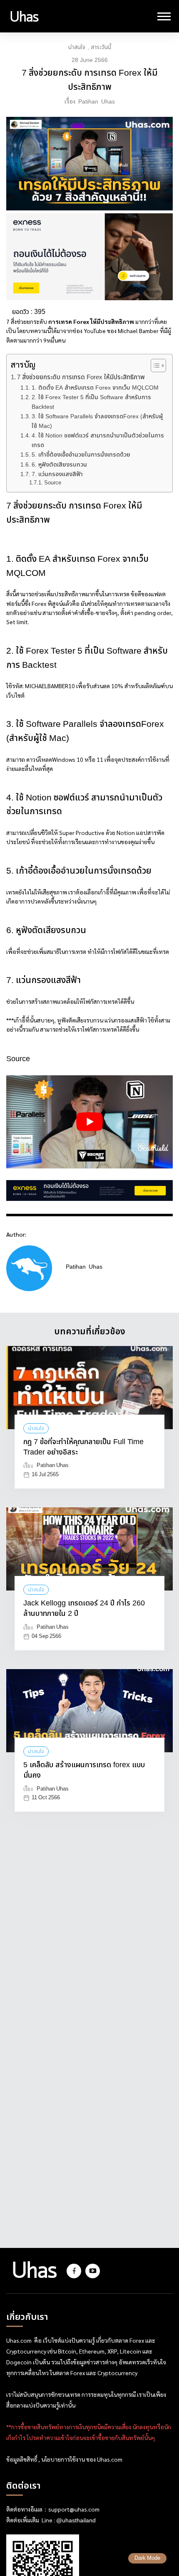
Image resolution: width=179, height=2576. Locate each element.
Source (53, 483)
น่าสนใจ (77, 47)
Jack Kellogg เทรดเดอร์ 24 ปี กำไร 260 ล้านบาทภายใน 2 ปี (84, 1609)
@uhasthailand (76, 2521)
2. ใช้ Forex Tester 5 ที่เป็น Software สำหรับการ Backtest (91, 402)
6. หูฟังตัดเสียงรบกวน (59, 465)
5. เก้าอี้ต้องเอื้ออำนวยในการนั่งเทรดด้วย (81, 455)
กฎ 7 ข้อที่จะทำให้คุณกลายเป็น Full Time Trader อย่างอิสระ (83, 1447)
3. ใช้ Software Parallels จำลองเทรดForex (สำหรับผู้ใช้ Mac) (97, 421)
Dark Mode (147, 2558)
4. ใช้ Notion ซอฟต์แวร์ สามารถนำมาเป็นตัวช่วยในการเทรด (98, 440)
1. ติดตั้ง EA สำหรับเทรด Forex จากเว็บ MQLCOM (95, 388)
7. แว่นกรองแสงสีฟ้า (57, 474)
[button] (154, 366)
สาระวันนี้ (101, 47)
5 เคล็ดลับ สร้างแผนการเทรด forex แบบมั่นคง (84, 1771)
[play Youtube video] (89, 1122)
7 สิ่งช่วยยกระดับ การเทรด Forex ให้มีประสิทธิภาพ (81, 378)
